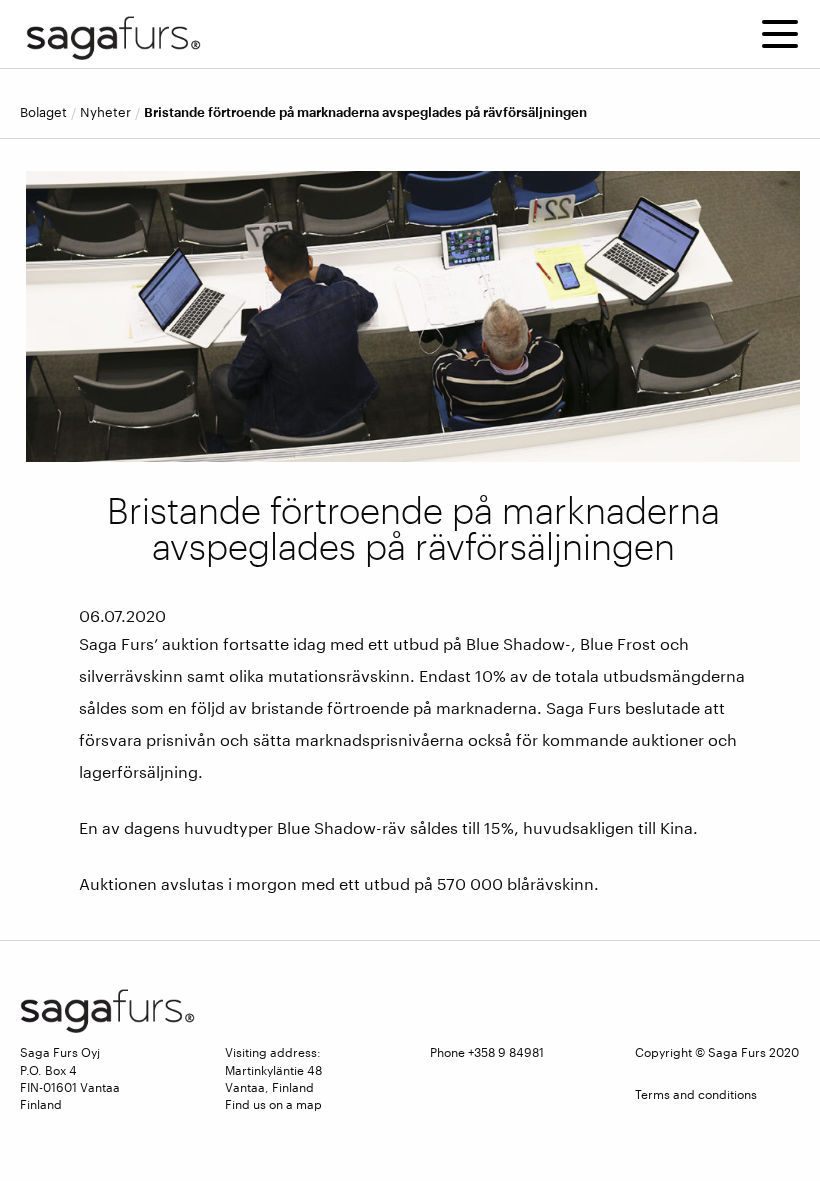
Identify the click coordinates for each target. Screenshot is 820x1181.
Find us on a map (273, 1104)
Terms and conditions (696, 1094)
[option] (413, 316)
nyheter (105, 112)
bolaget (43, 112)
